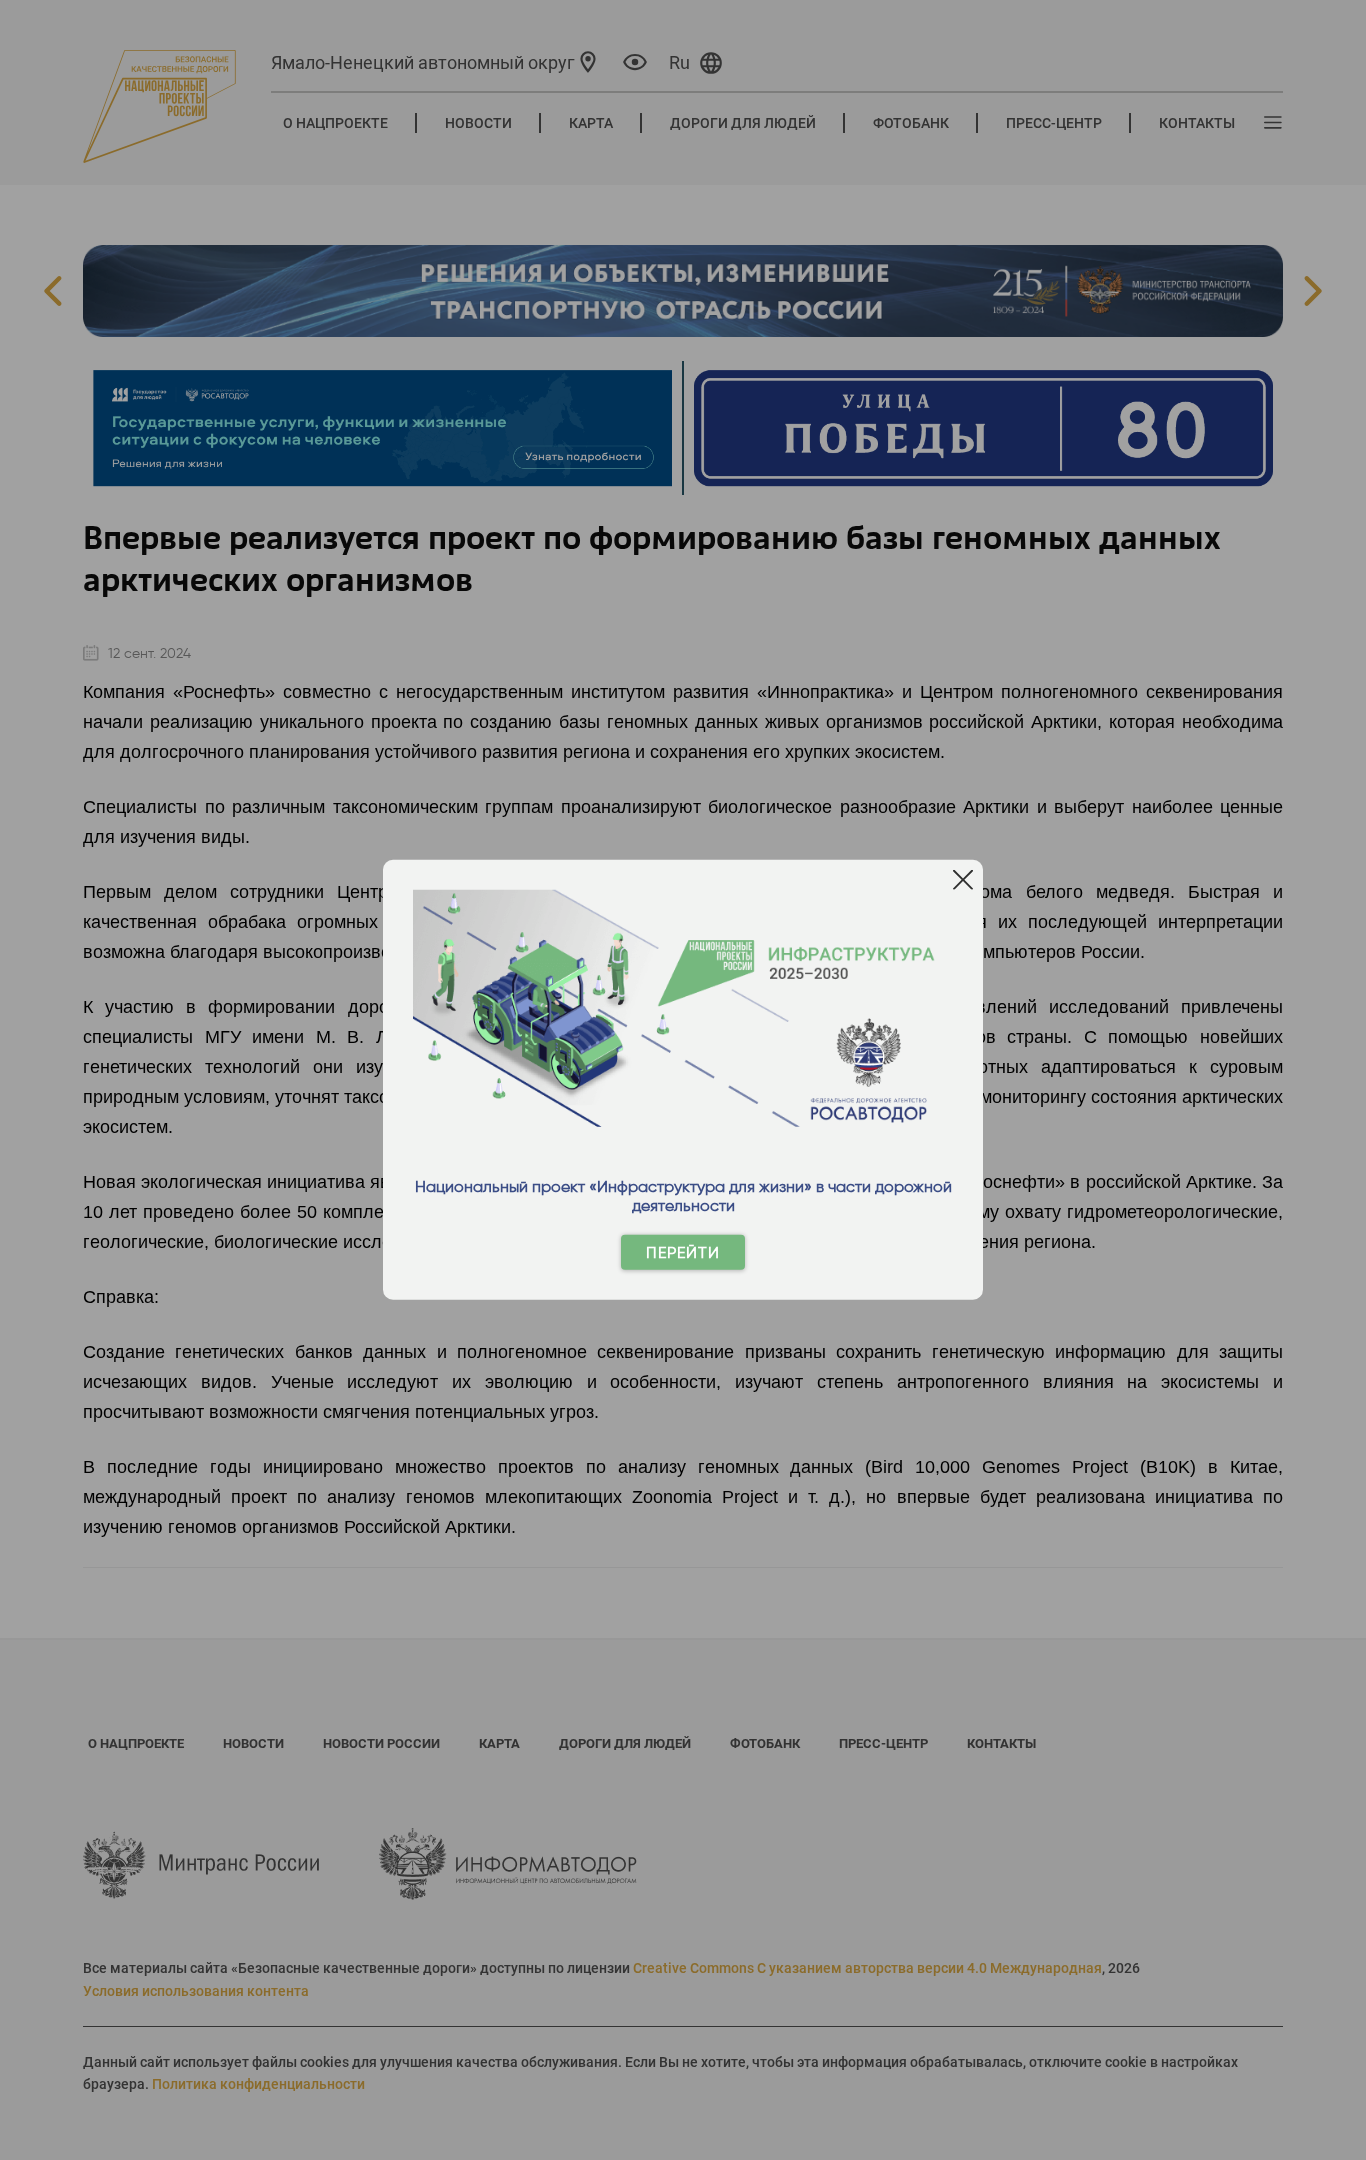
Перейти (683, 1252)
